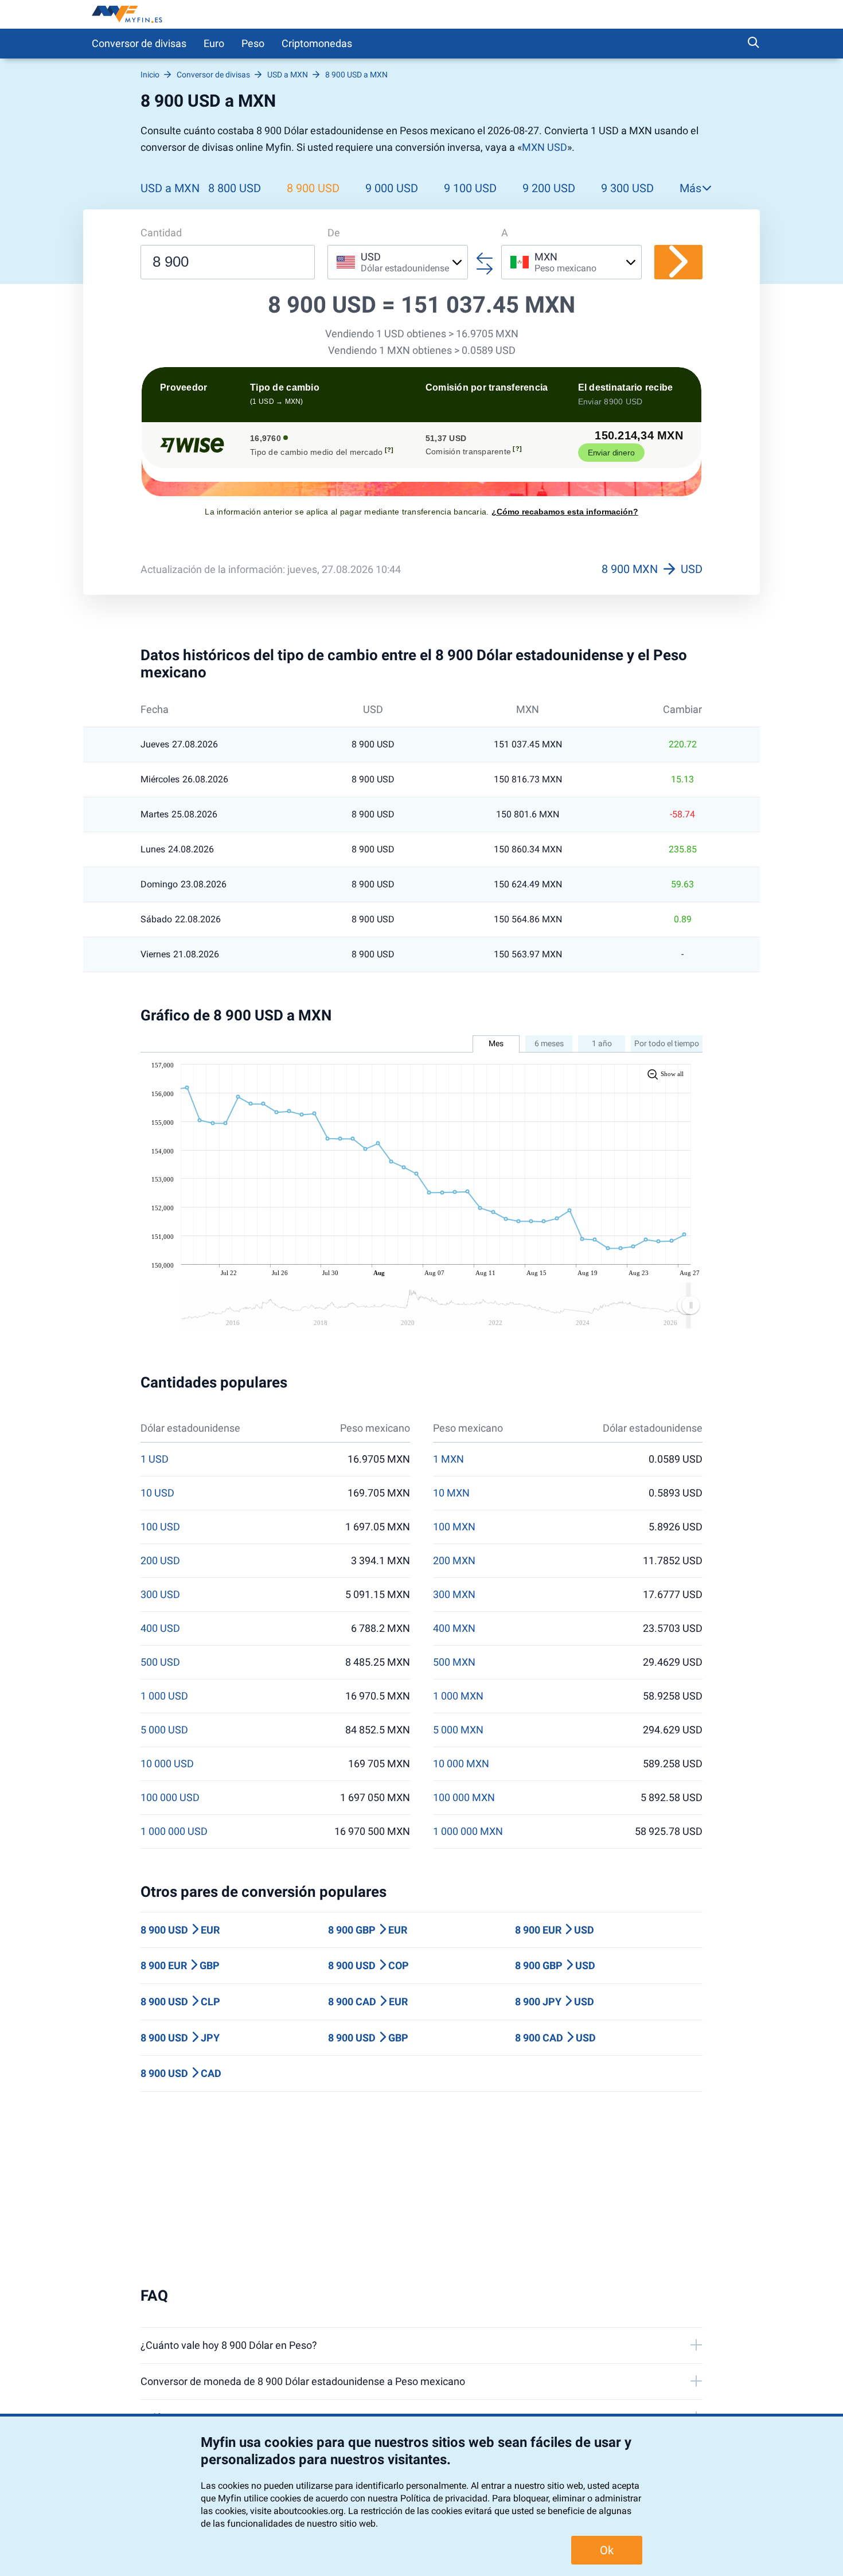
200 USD (160, 1561)
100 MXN (454, 1527)
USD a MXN (170, 188)
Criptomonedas (317, 43)
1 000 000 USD (174, 1831)
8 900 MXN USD (652, 569)
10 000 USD (167, 1764)
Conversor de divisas (139, 43)
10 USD (157, 1493)
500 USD (160, 1662)
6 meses (549, 1043)
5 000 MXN (458, 1730)
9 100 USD (470, 188)
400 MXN (454, 1628)
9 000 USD (392, 188)
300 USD (160, 1595)
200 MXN (454, 1561)
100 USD (160, 1527)
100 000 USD (170, 1798)
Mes (496, 1043)
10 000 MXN (461, 1764)
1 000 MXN (458, 1696)
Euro (214, 43)
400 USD (160, 1628)
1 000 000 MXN (468, 1831)
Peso (253, 43)
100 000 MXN (464, 1798)
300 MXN (454, 1595)
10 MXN (451, 1493)
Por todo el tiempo (667, 1043)
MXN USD (545, 147)
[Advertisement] (421, 2189)
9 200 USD (549, 188)
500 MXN (454, 1662)
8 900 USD (313, 188)
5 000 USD (164, 1730)
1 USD (155, 1459)
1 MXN (448, 1459)
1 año (602, 1043)
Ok (607, 2550)
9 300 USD (627, 188)
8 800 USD (235, 188)
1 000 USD (164, 1696)
